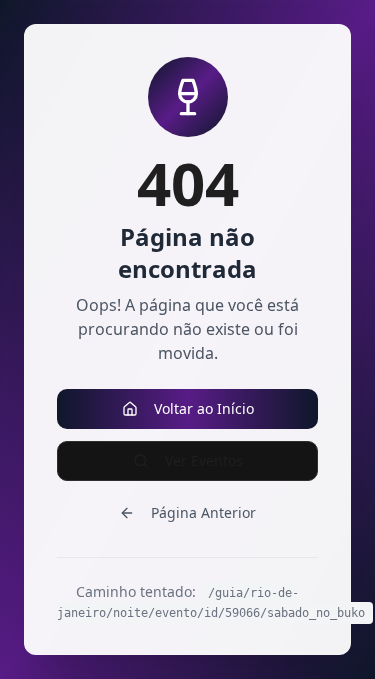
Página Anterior (203, 512)
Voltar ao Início (204, 408)
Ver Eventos (204, 460)
